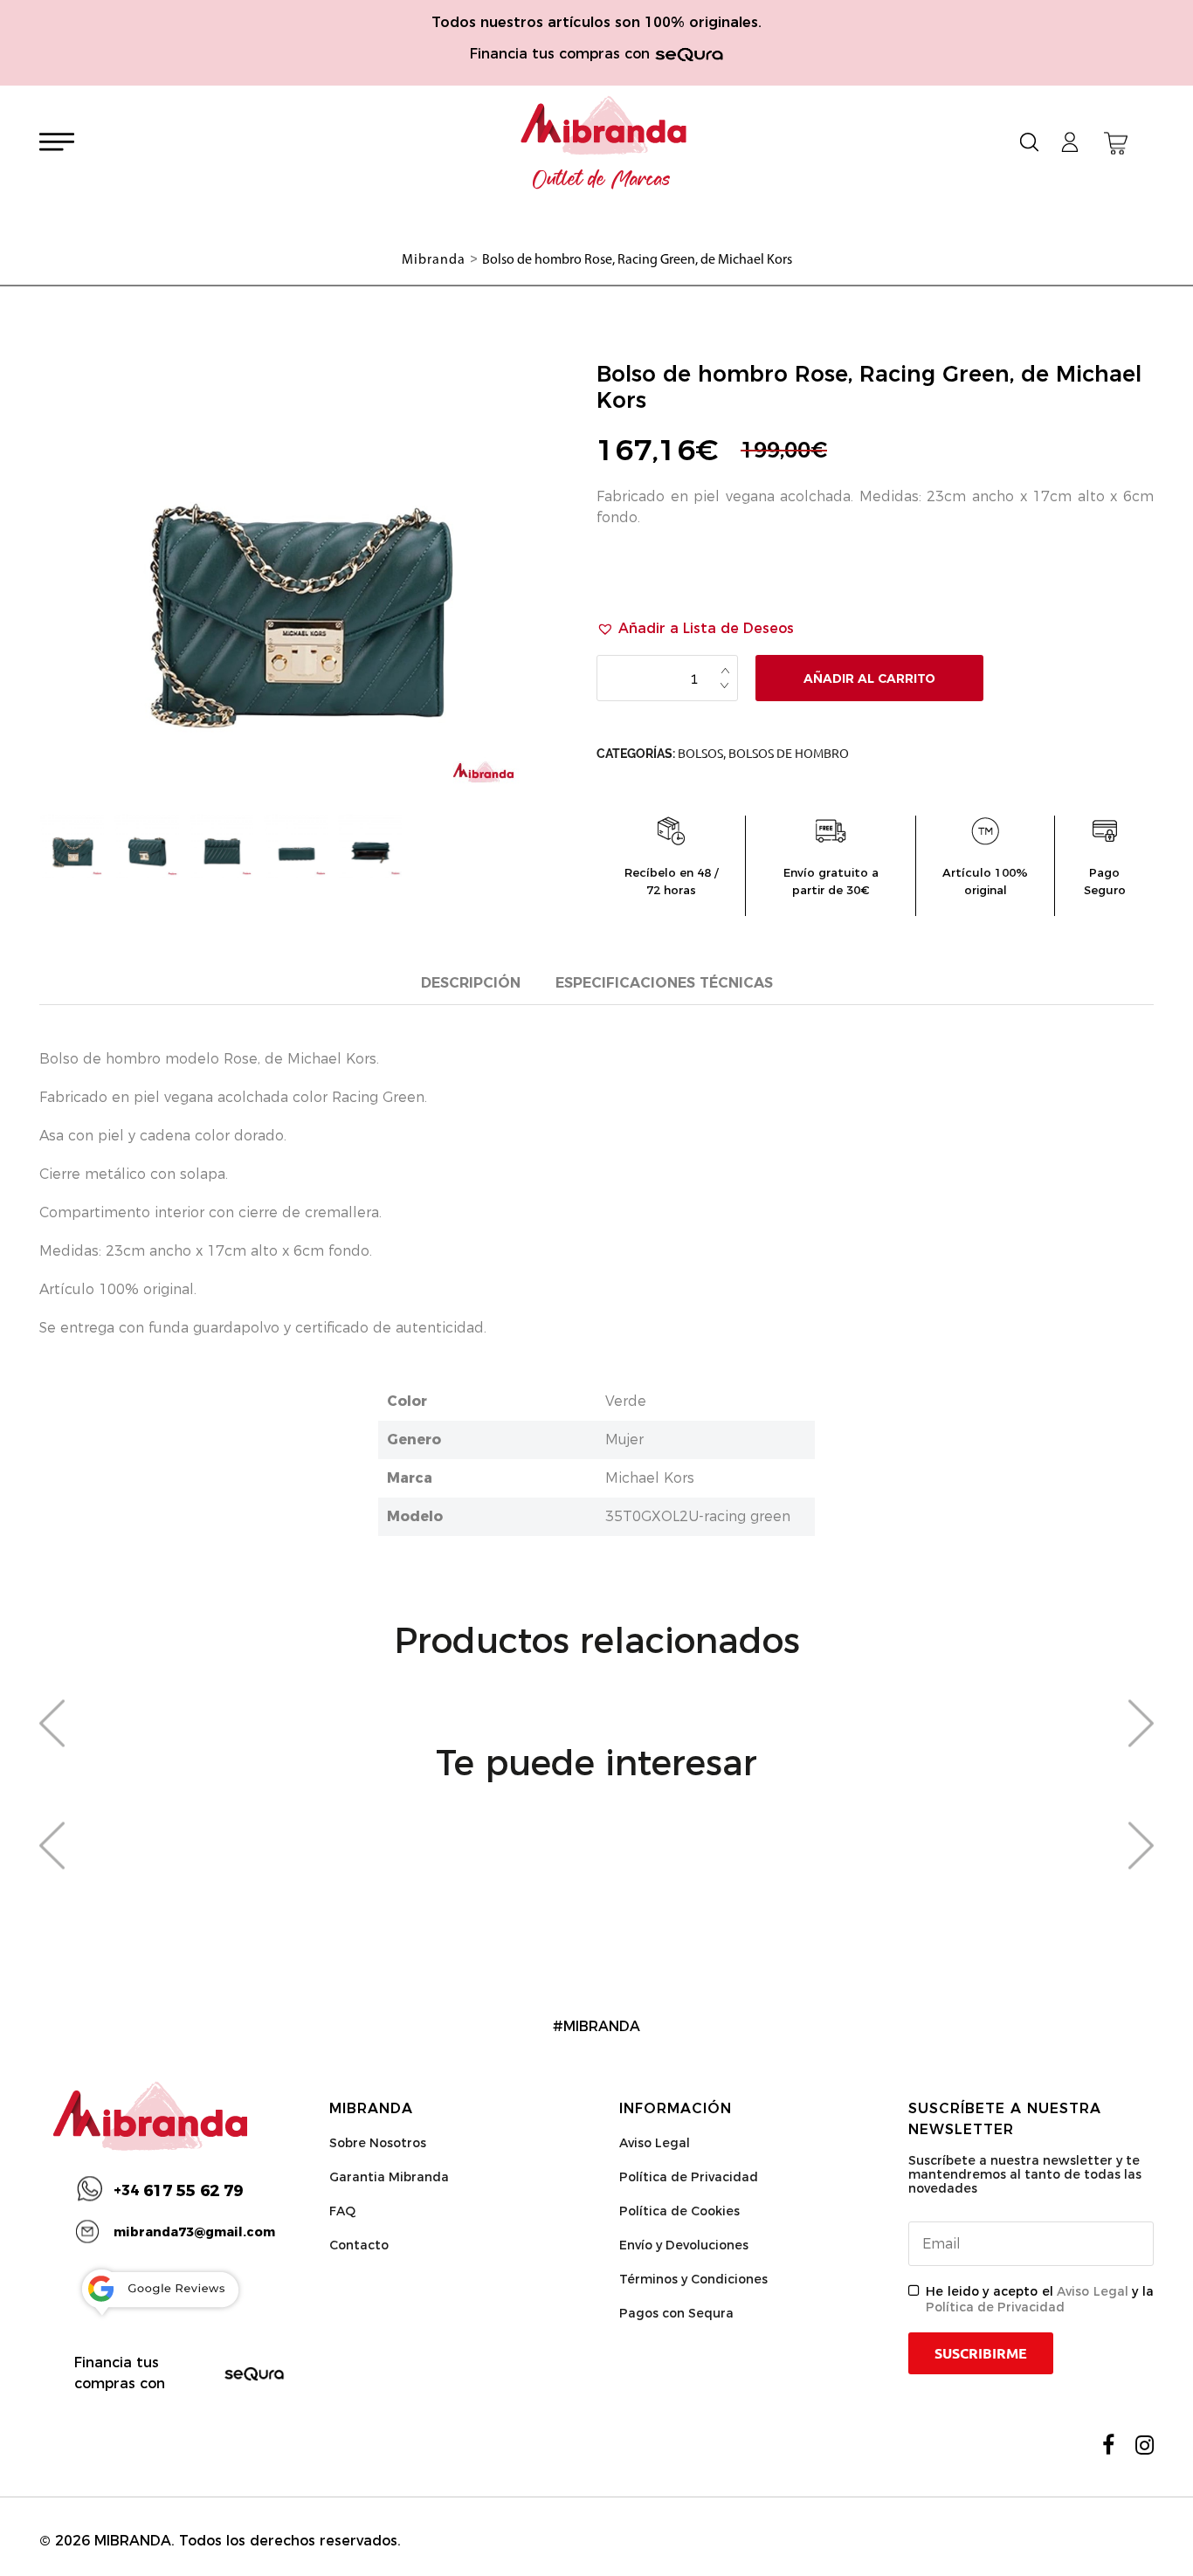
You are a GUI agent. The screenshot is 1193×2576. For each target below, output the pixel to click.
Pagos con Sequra (676, 2313)
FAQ (342, 2211)
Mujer (624, 1440)
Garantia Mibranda (389, 2177)
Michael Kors (650, 1478)
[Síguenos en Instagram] (1145, 2445)
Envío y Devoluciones (684, 2245)
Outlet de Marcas (602, 180)
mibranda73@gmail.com (194, 2232)
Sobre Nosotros (378, 2143)
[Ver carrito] (1116, 143)
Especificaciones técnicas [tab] (664, 983)
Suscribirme (981, 2353)
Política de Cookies (679, 2211)
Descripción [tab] (471, 983)
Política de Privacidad (689, 2177)
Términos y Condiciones (693, 2279)
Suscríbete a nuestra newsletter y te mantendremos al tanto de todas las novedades (1025, 2174)
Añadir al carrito (869, 678)
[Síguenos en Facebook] (1108, 2445)
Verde (626, 1401)
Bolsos (700, 754)
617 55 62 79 (178, 2191)
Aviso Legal (655, 2143)
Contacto (359, 2245)
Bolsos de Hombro (789, 754)
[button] (695, 629)
